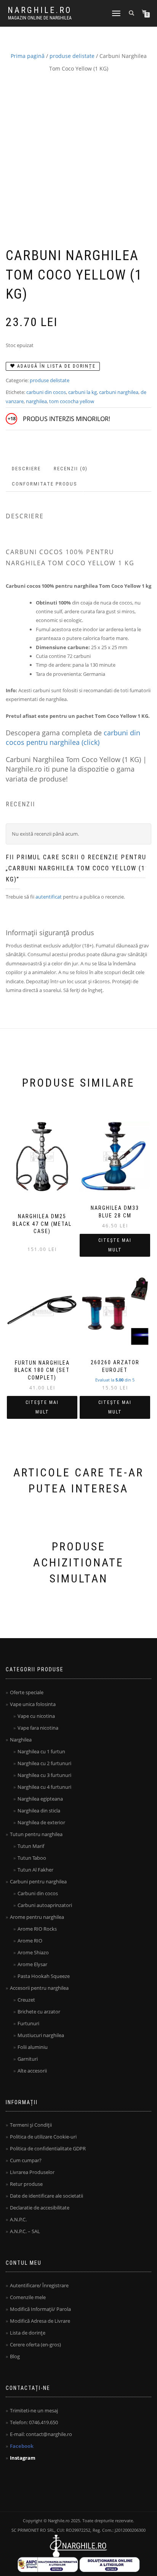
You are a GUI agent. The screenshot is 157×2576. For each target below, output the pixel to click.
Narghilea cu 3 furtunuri (44, 1775)
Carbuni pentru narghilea (38, 1881)
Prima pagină (28, 56)
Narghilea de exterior (41, 1822)
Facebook (22, 2446)
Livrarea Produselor (32, 2172)
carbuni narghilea (119, 392)
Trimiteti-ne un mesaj (34, 2410)
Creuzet (26, 2000)
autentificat (49, 897)
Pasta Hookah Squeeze (44, 1976)
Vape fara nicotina (38, 1728)
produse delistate (72, 56)
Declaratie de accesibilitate (40, 2208)
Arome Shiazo (33, 1952)
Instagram (23, 2458)
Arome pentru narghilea (37, 1917)
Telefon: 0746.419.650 (34, 2422)
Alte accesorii (32, 2071)
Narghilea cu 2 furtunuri (44, 1763)
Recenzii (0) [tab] (71, 469)
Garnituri (28, 2059)
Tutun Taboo (32, 1858)
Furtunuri (28, 2023)
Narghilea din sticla (39, 1811)
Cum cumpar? (26, 2160)
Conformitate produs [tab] (45, 484)
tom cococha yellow (72, 401)
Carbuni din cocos (38, 1893)
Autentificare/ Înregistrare (39, 2285)
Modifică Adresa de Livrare (40, 2321)
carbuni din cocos (46, 392)
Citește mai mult (115, 1245)
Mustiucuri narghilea (41, 2035)
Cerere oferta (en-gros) (35, 2344)
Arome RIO (30, 1941)
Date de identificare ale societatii (46, 2196)
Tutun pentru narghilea (36, 1834)
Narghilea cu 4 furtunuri (44, 1787)
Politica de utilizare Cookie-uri (43, 2137)
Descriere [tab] (26, 469)
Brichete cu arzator (39, 2012)
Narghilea (21, 1740)
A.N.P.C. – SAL (25, 2231)
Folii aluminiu (33, 2047)
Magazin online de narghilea (40, 18)
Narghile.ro (40, 10)
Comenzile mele (28, 2297)
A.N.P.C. (18, 2219)
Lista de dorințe (28, 2333)
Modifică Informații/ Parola (40, 2309)
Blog (15, 2356)
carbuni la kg (83, 392)
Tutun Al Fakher (35, 1870)
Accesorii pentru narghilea (39, 1988)
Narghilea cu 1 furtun (41, 1751)
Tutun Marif (31, 1846)
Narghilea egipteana (40, 1799)
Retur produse (26, 2184)
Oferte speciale (27, 1692)
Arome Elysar (32, 1964)
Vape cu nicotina (36, 1716)
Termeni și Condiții (31, 2125)
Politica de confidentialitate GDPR (48, 2148)
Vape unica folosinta (33, 1704)
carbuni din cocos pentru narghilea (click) (73, 737)
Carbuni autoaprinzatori (45, 1905)
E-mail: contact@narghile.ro (41, 2434)
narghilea (36, 401)
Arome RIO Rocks (37, 1929)
